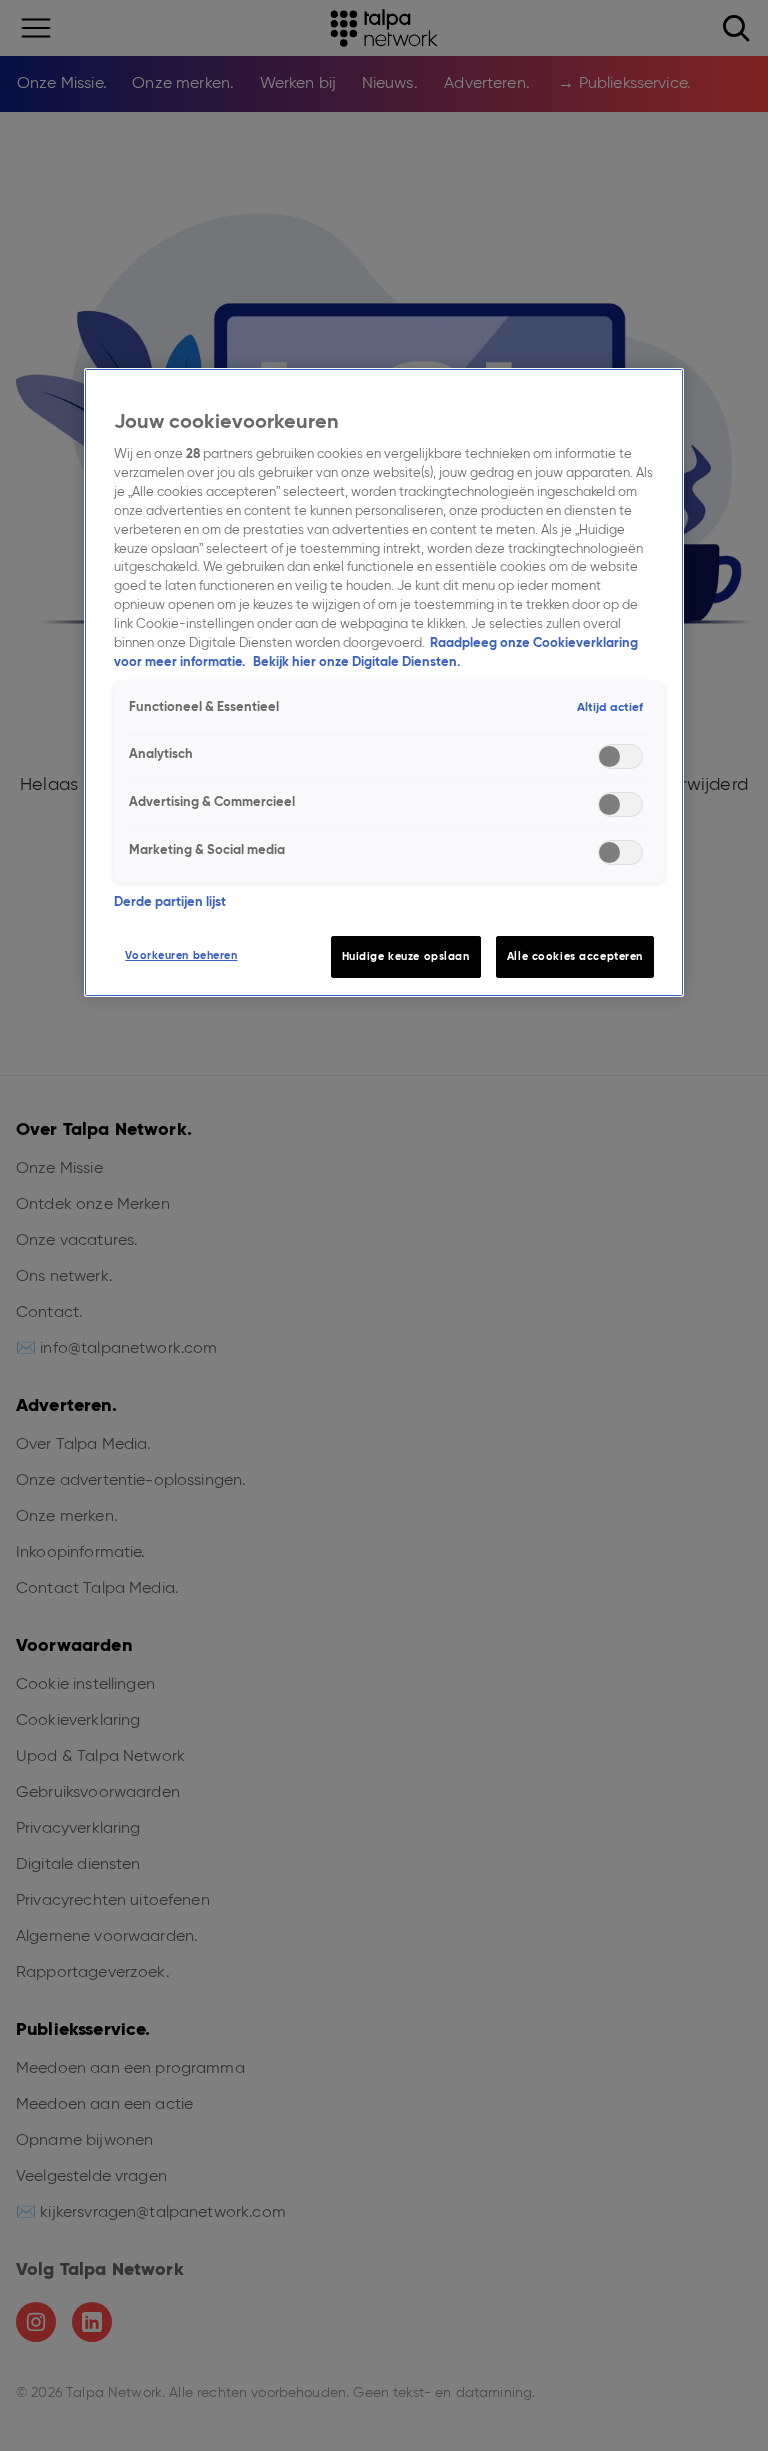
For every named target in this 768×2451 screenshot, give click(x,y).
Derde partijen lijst (170, 901)
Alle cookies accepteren (575, 956)
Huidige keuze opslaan (406, 956)
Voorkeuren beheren (181, 955)
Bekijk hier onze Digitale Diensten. (356, 661)
